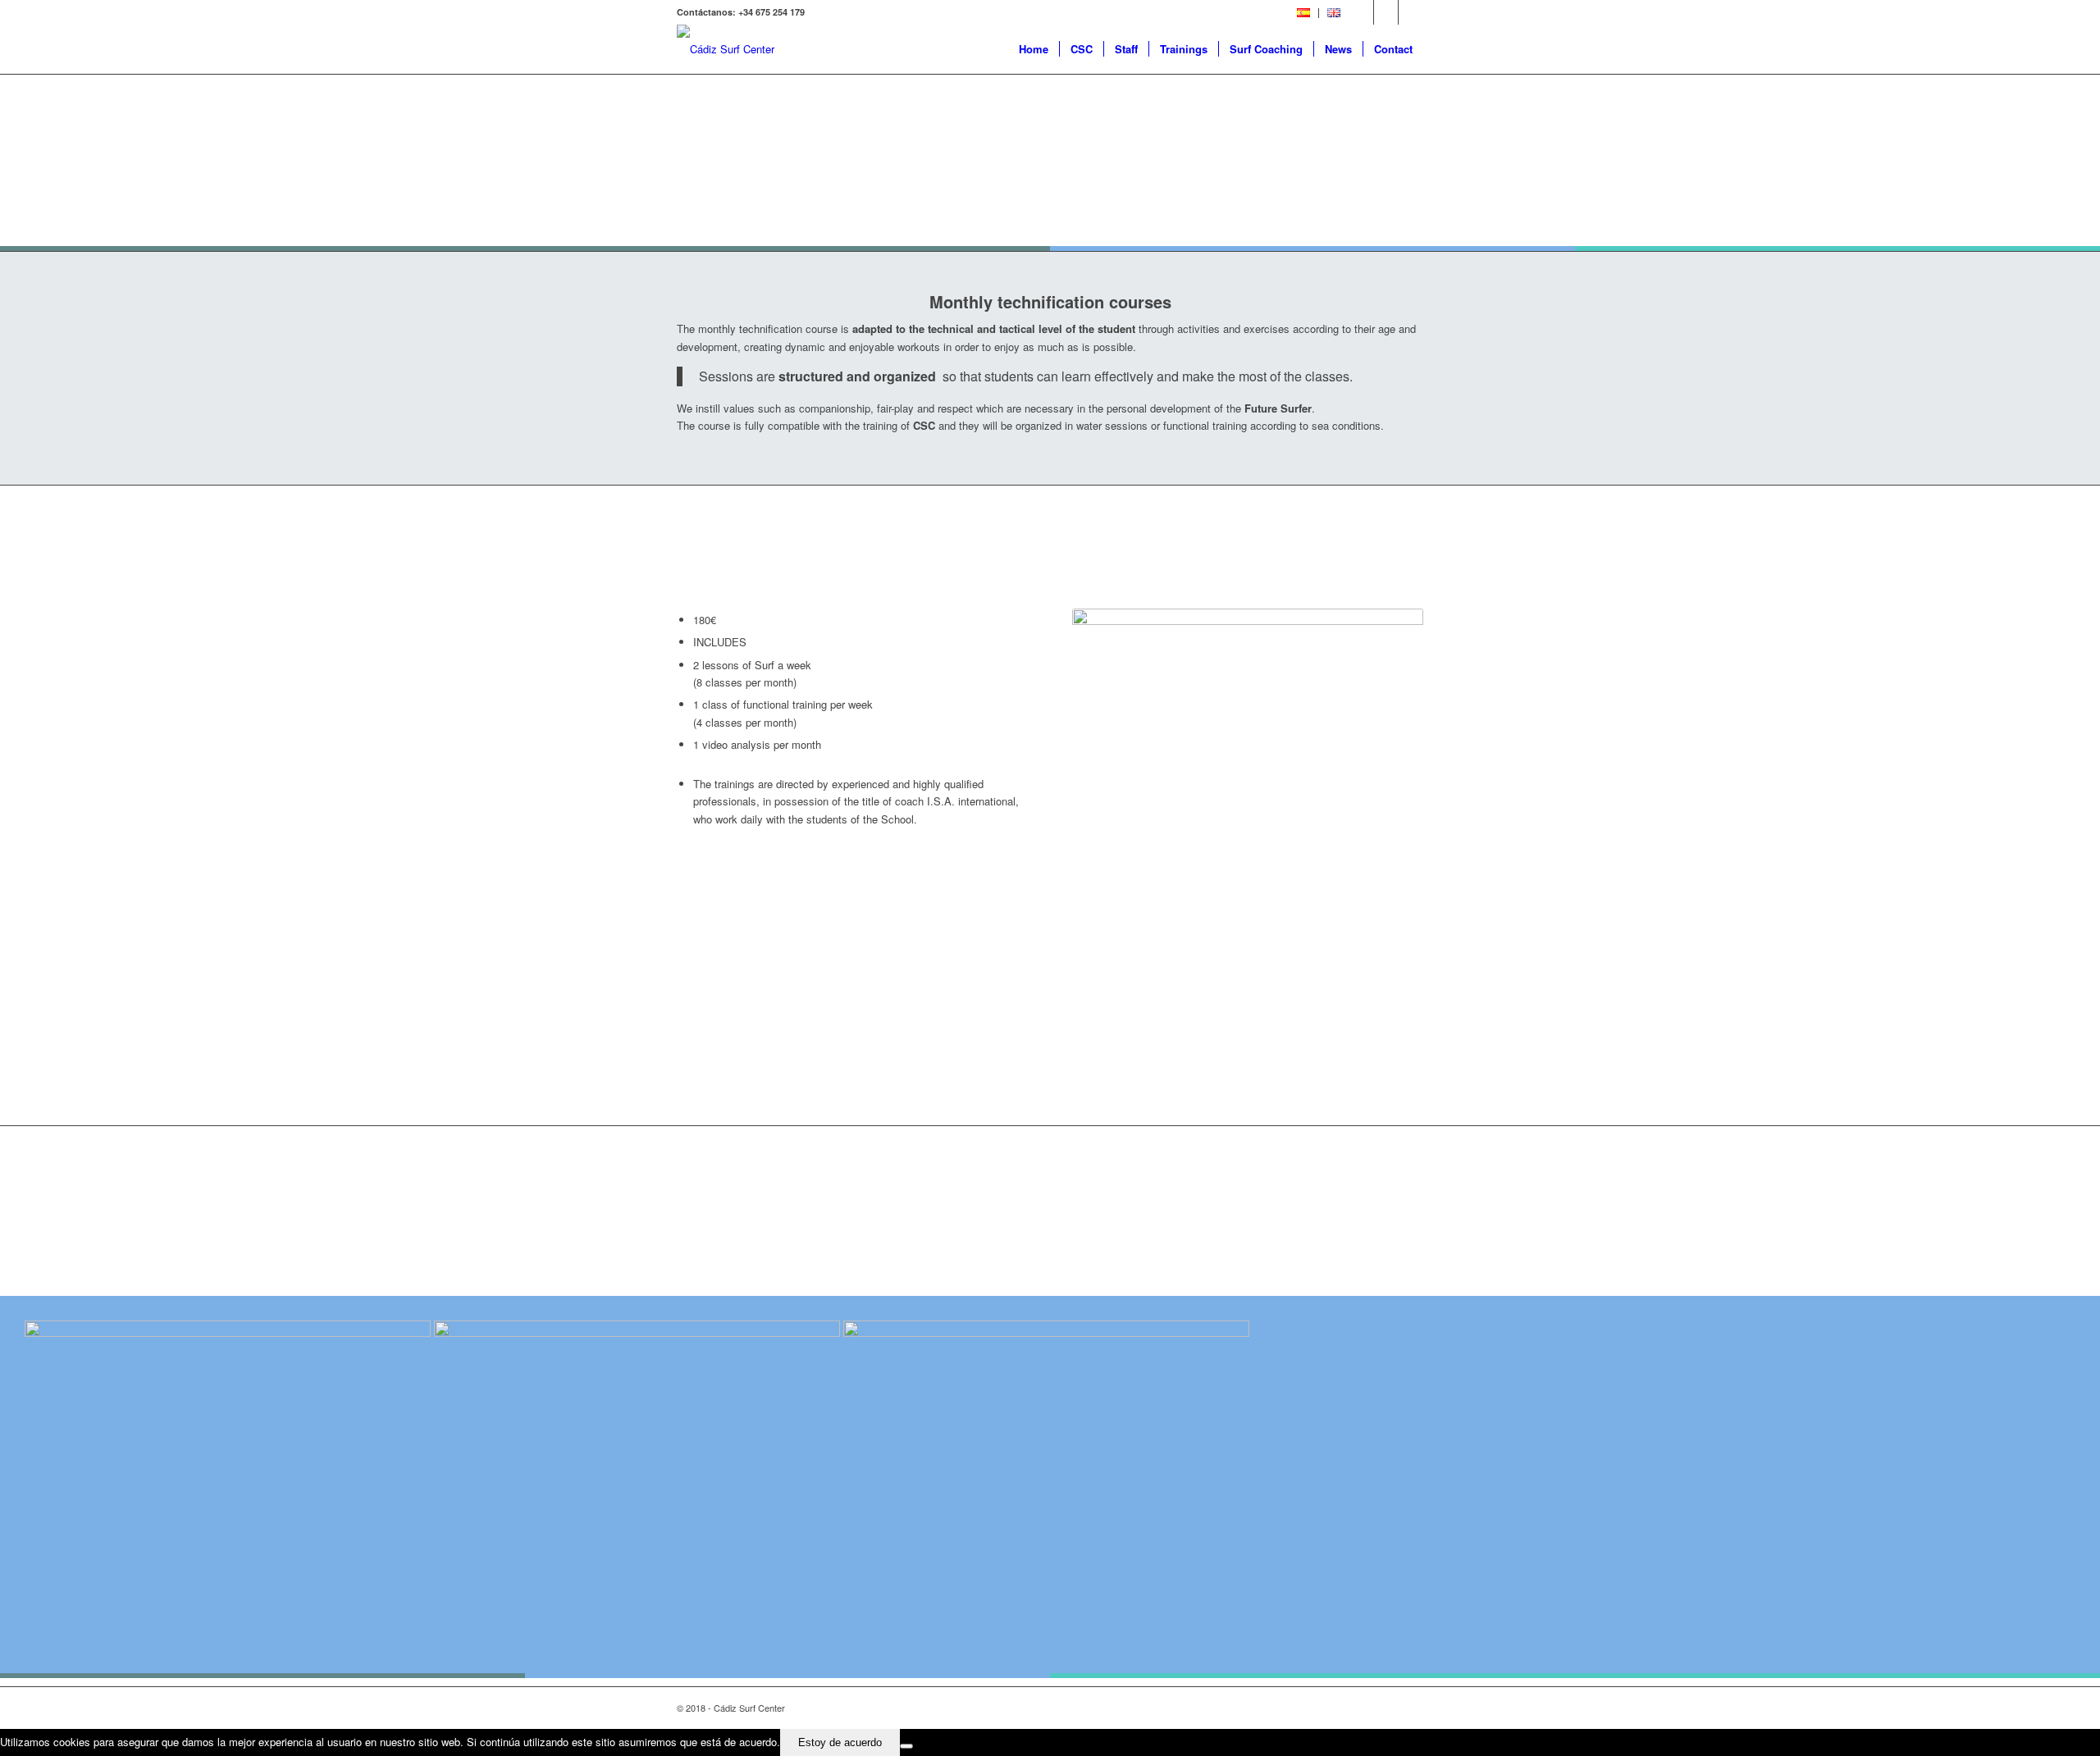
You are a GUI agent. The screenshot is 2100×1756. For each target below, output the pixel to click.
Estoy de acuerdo (840, 1742)
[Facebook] (1361, 12)
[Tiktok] (1386, 12)
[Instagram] (1411, 12)
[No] (906, 1746)
